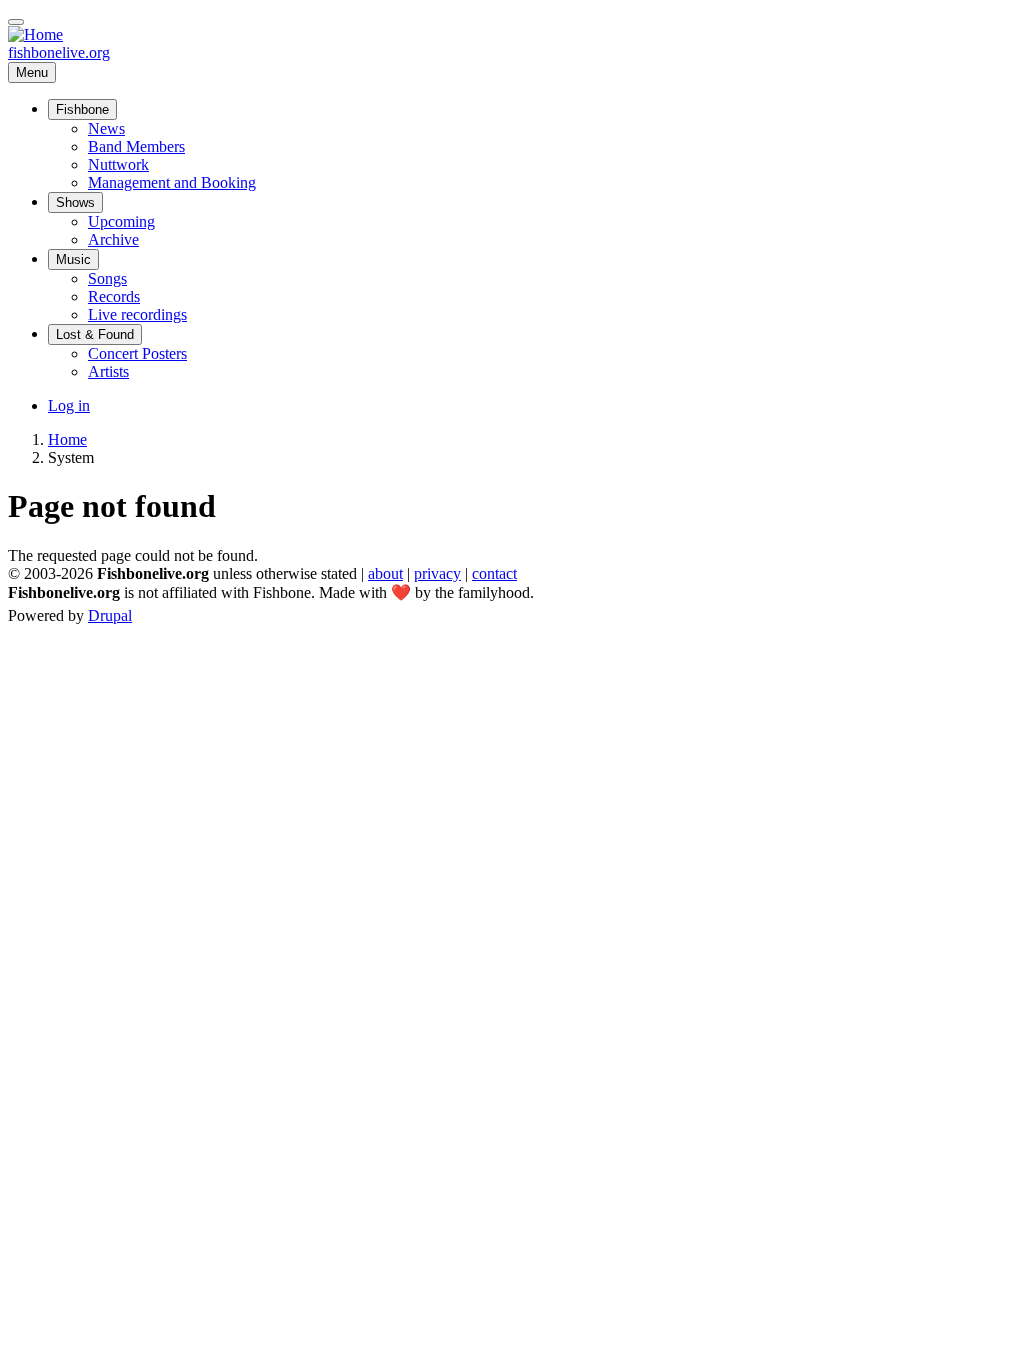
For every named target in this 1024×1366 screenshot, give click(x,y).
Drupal (110, 615)
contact (494, 573)
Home (67, 439)
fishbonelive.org (59, 52)
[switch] (16, 22)
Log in (69, 405)
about (385, 573)
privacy (437, 573)
